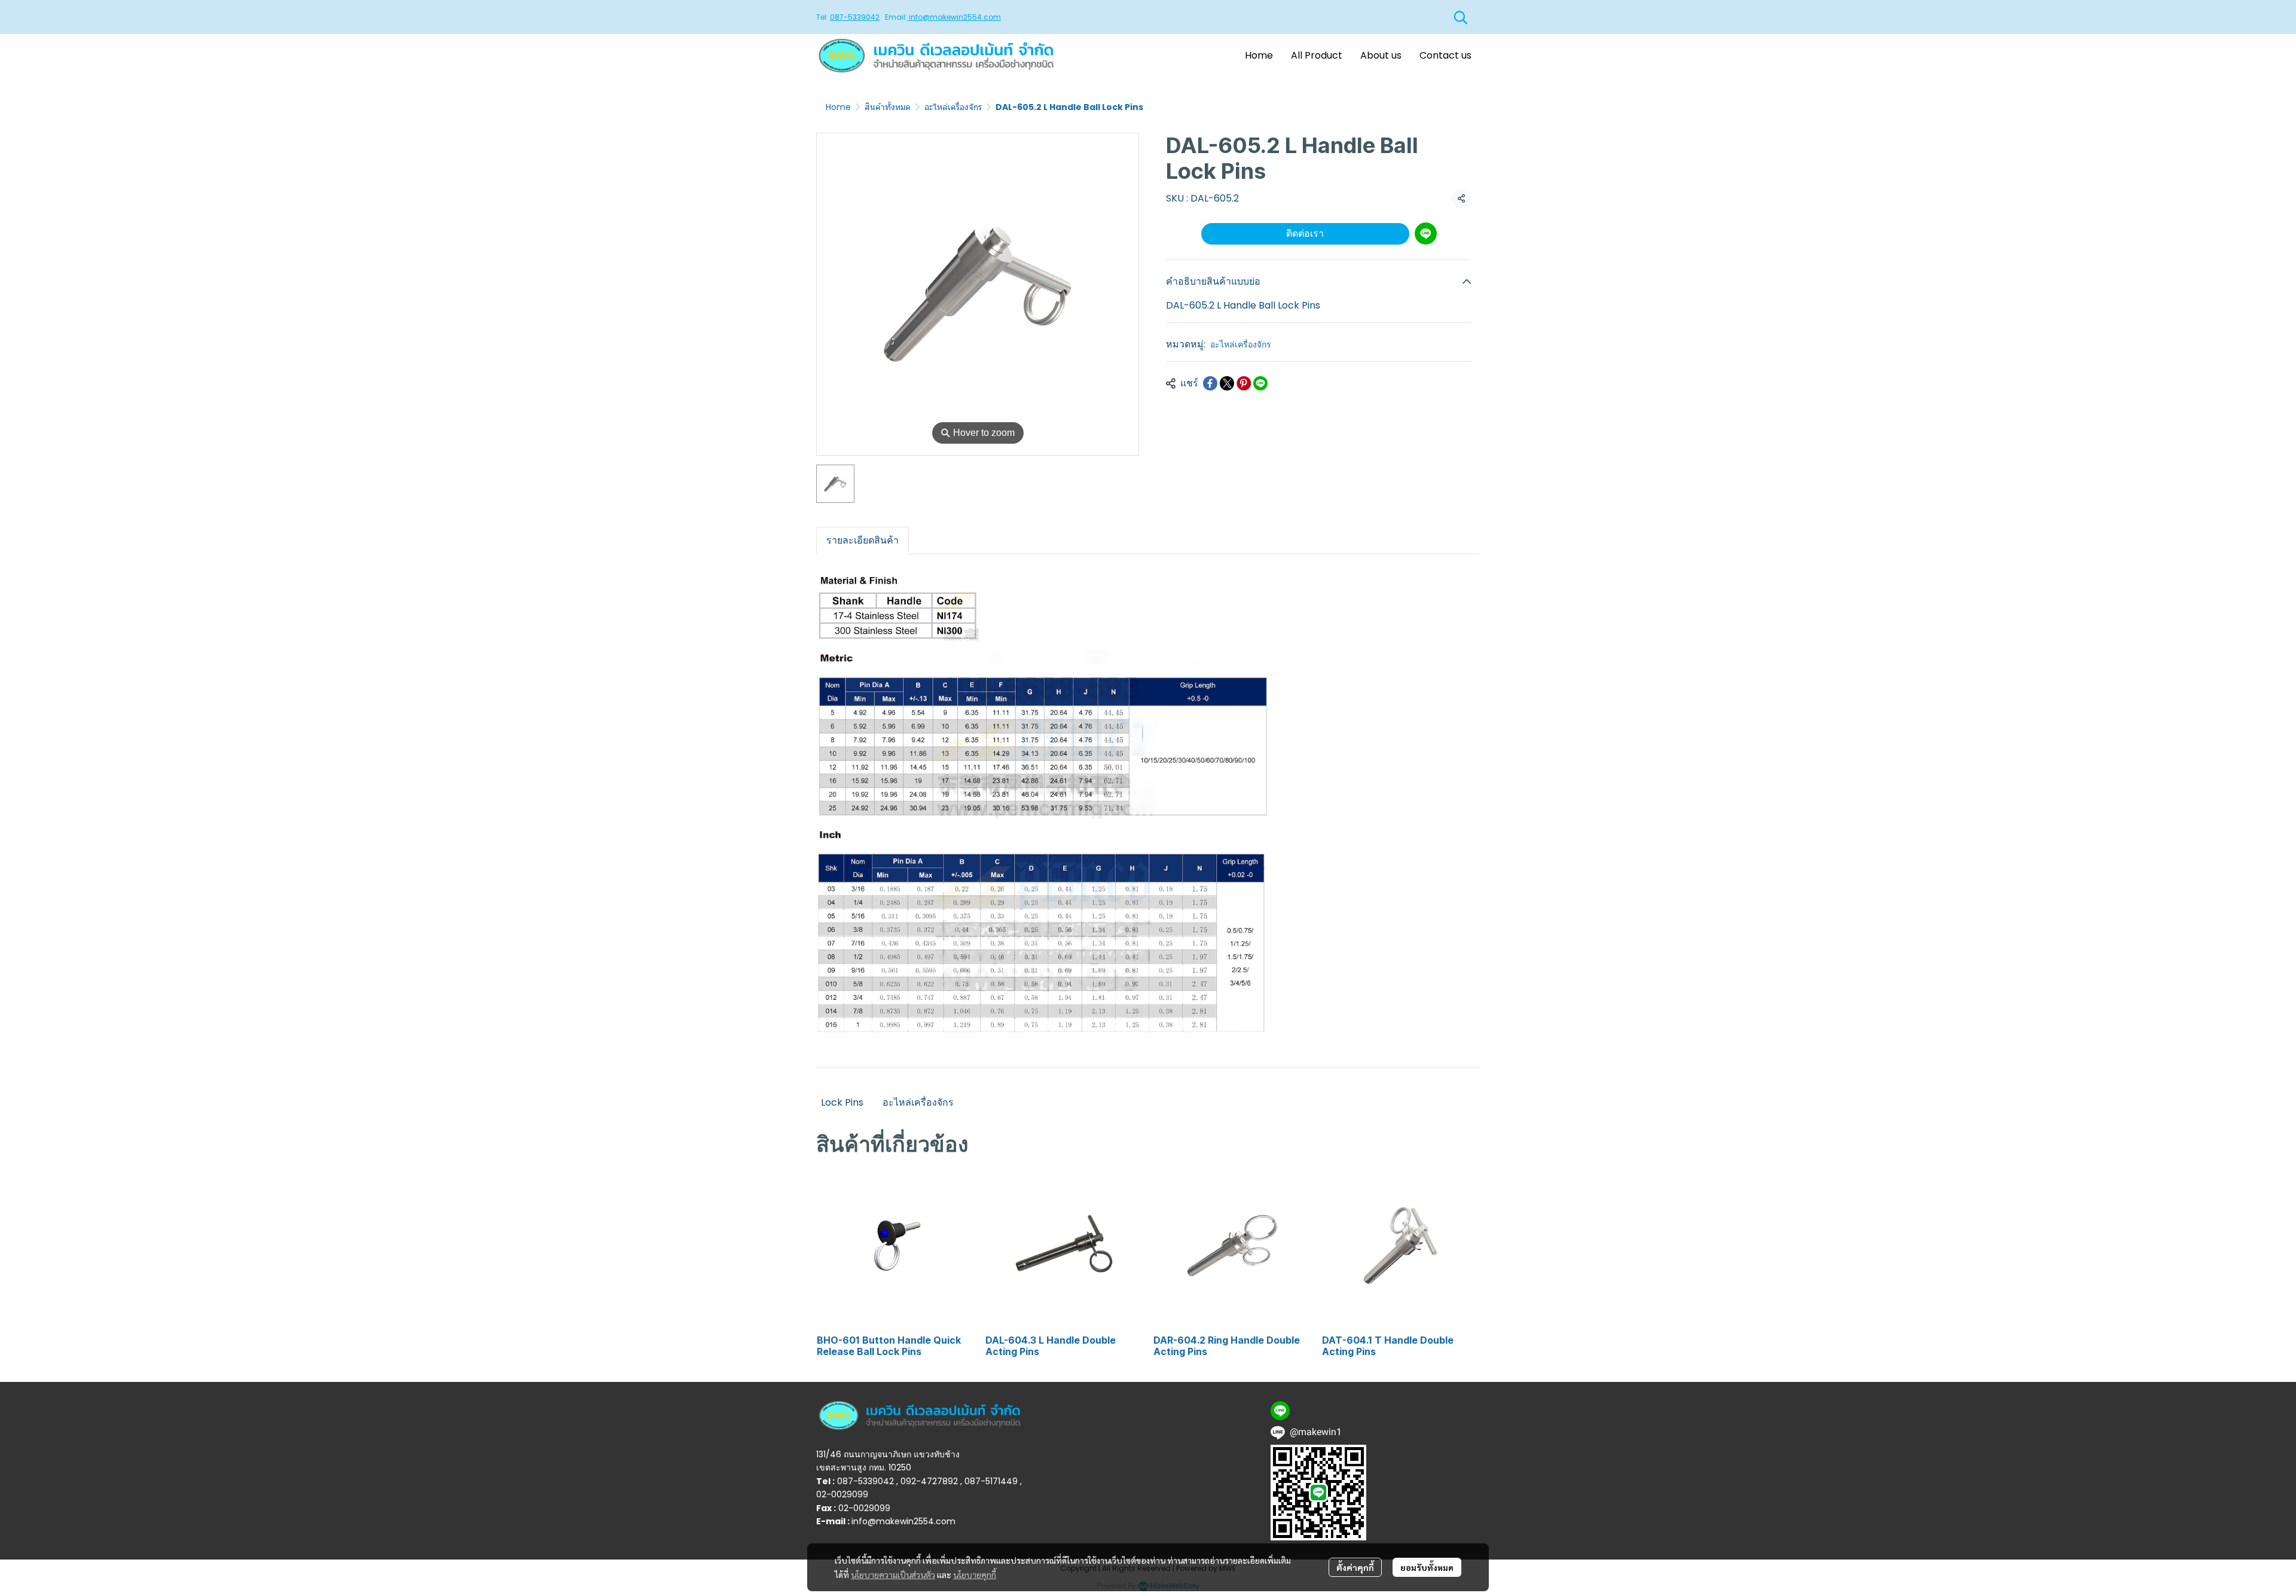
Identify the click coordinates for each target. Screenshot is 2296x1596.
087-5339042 (855, 17)
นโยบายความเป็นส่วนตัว (893, 1574)
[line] (1280, 1411)
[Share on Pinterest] (1244, 383)
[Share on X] (1227, 383)
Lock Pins (842, 1102)
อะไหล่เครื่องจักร (953, 107)
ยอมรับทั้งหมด (1427, 1567)
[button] (1461, 17)
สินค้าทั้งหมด (888, 107)
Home (838, 107)
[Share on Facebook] (1210, 383)
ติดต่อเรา (1305, 234)
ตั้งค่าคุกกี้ (1355, 1567)
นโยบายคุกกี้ (975, 1574)
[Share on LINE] (1260, 383)
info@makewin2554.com (954, 17)
